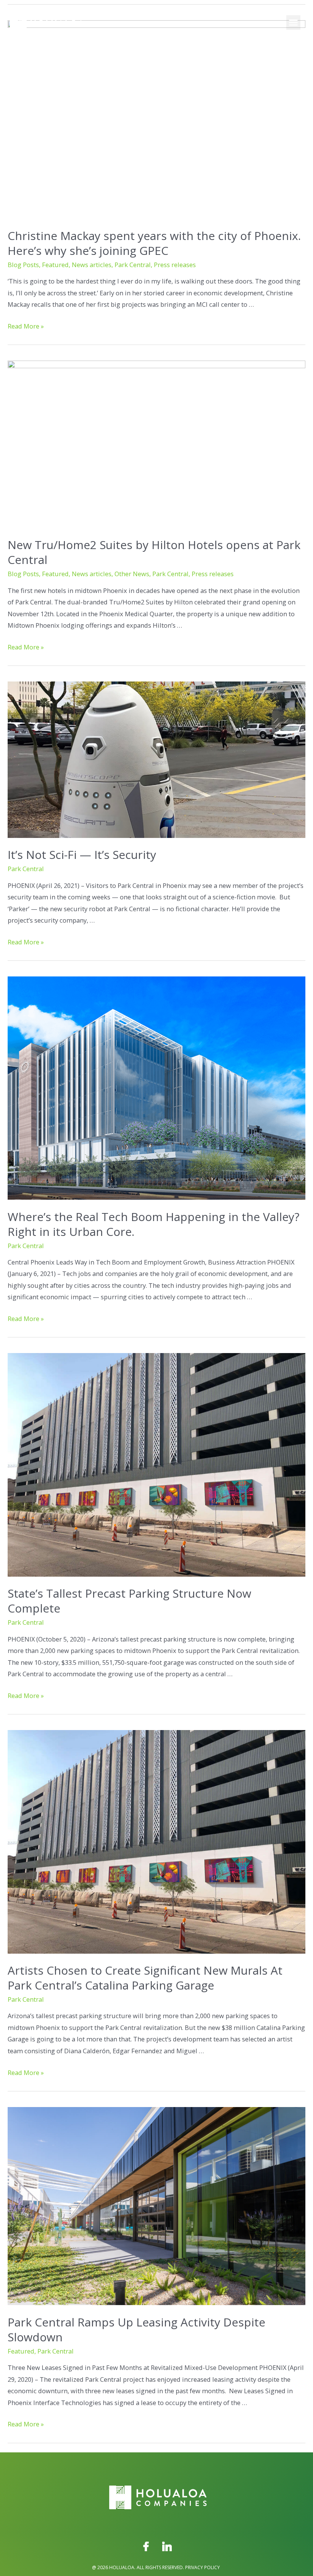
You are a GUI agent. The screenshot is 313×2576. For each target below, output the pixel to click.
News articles (92, 265)
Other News (132, 574)
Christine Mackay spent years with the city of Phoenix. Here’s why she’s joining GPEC (154, 243)
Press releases (175, 265)
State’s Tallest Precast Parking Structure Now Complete (129, 1601)
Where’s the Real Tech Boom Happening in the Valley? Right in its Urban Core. (153, 1224)
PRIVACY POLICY (202, 2567)
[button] (294, 23)
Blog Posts (23, 265)
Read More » (26, 326)
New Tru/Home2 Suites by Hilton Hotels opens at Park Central (154, 552)
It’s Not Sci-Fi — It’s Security (82, 855)
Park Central (133, 265)
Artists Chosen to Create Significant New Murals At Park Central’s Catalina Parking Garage (145, 1978)
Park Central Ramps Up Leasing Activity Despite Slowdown (136, 2330)
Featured (55, 265)
